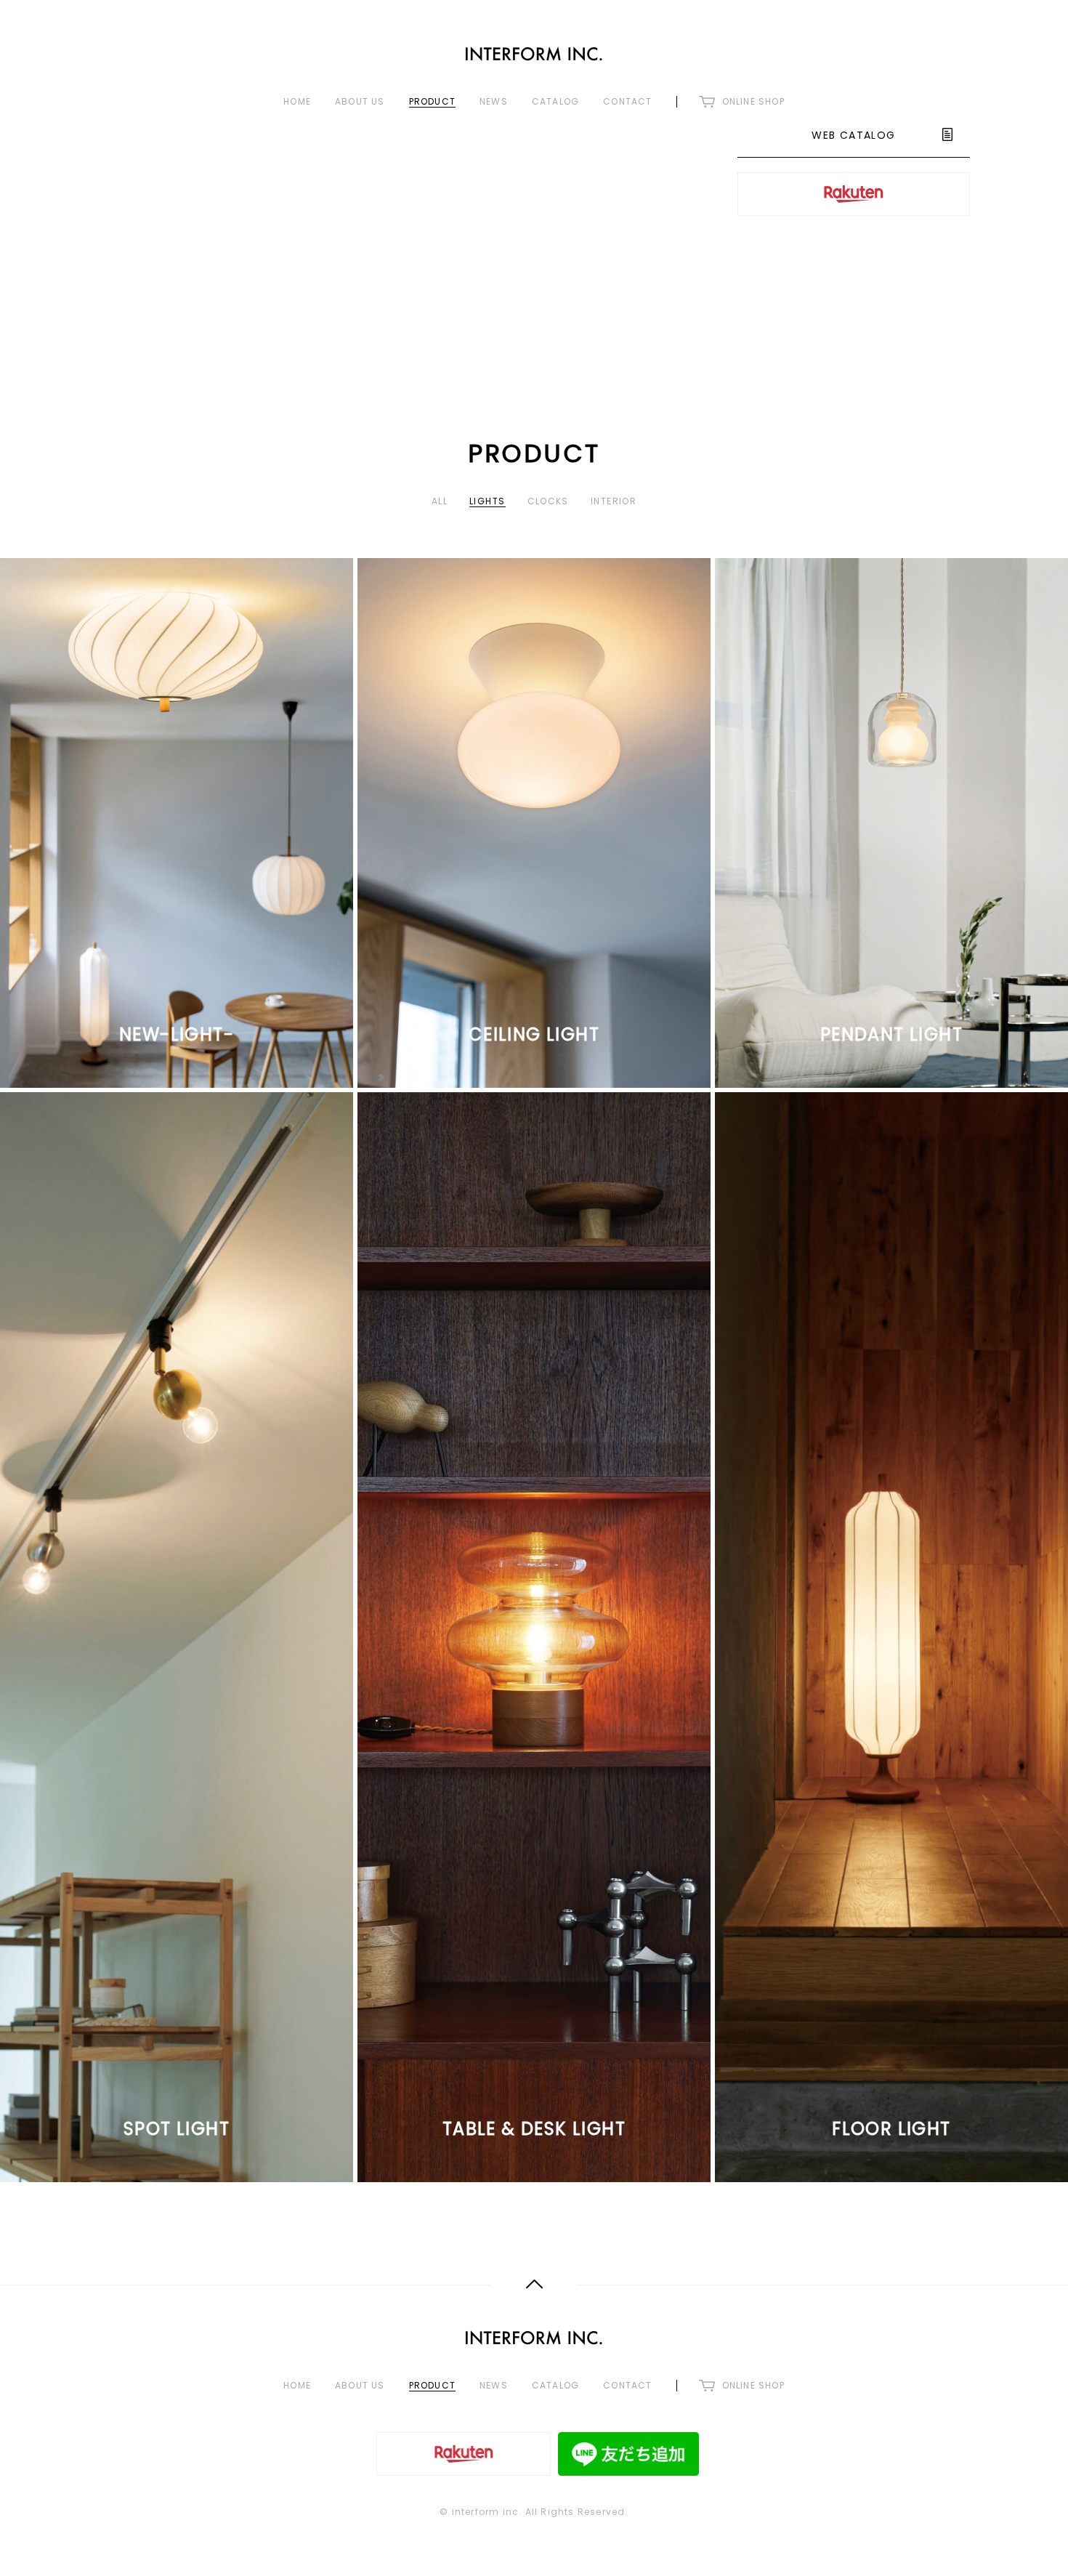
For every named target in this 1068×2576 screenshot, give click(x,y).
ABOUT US (360, 102)
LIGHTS (487, 501)
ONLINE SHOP (753, 102)
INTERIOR (614, 501)
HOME (297, 102)
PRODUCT (432, 102)
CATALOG (555, 102)
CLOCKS (548, 501)
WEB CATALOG (853, 135)
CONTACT (627, 102)
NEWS (494, 102)
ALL (440, 501)
